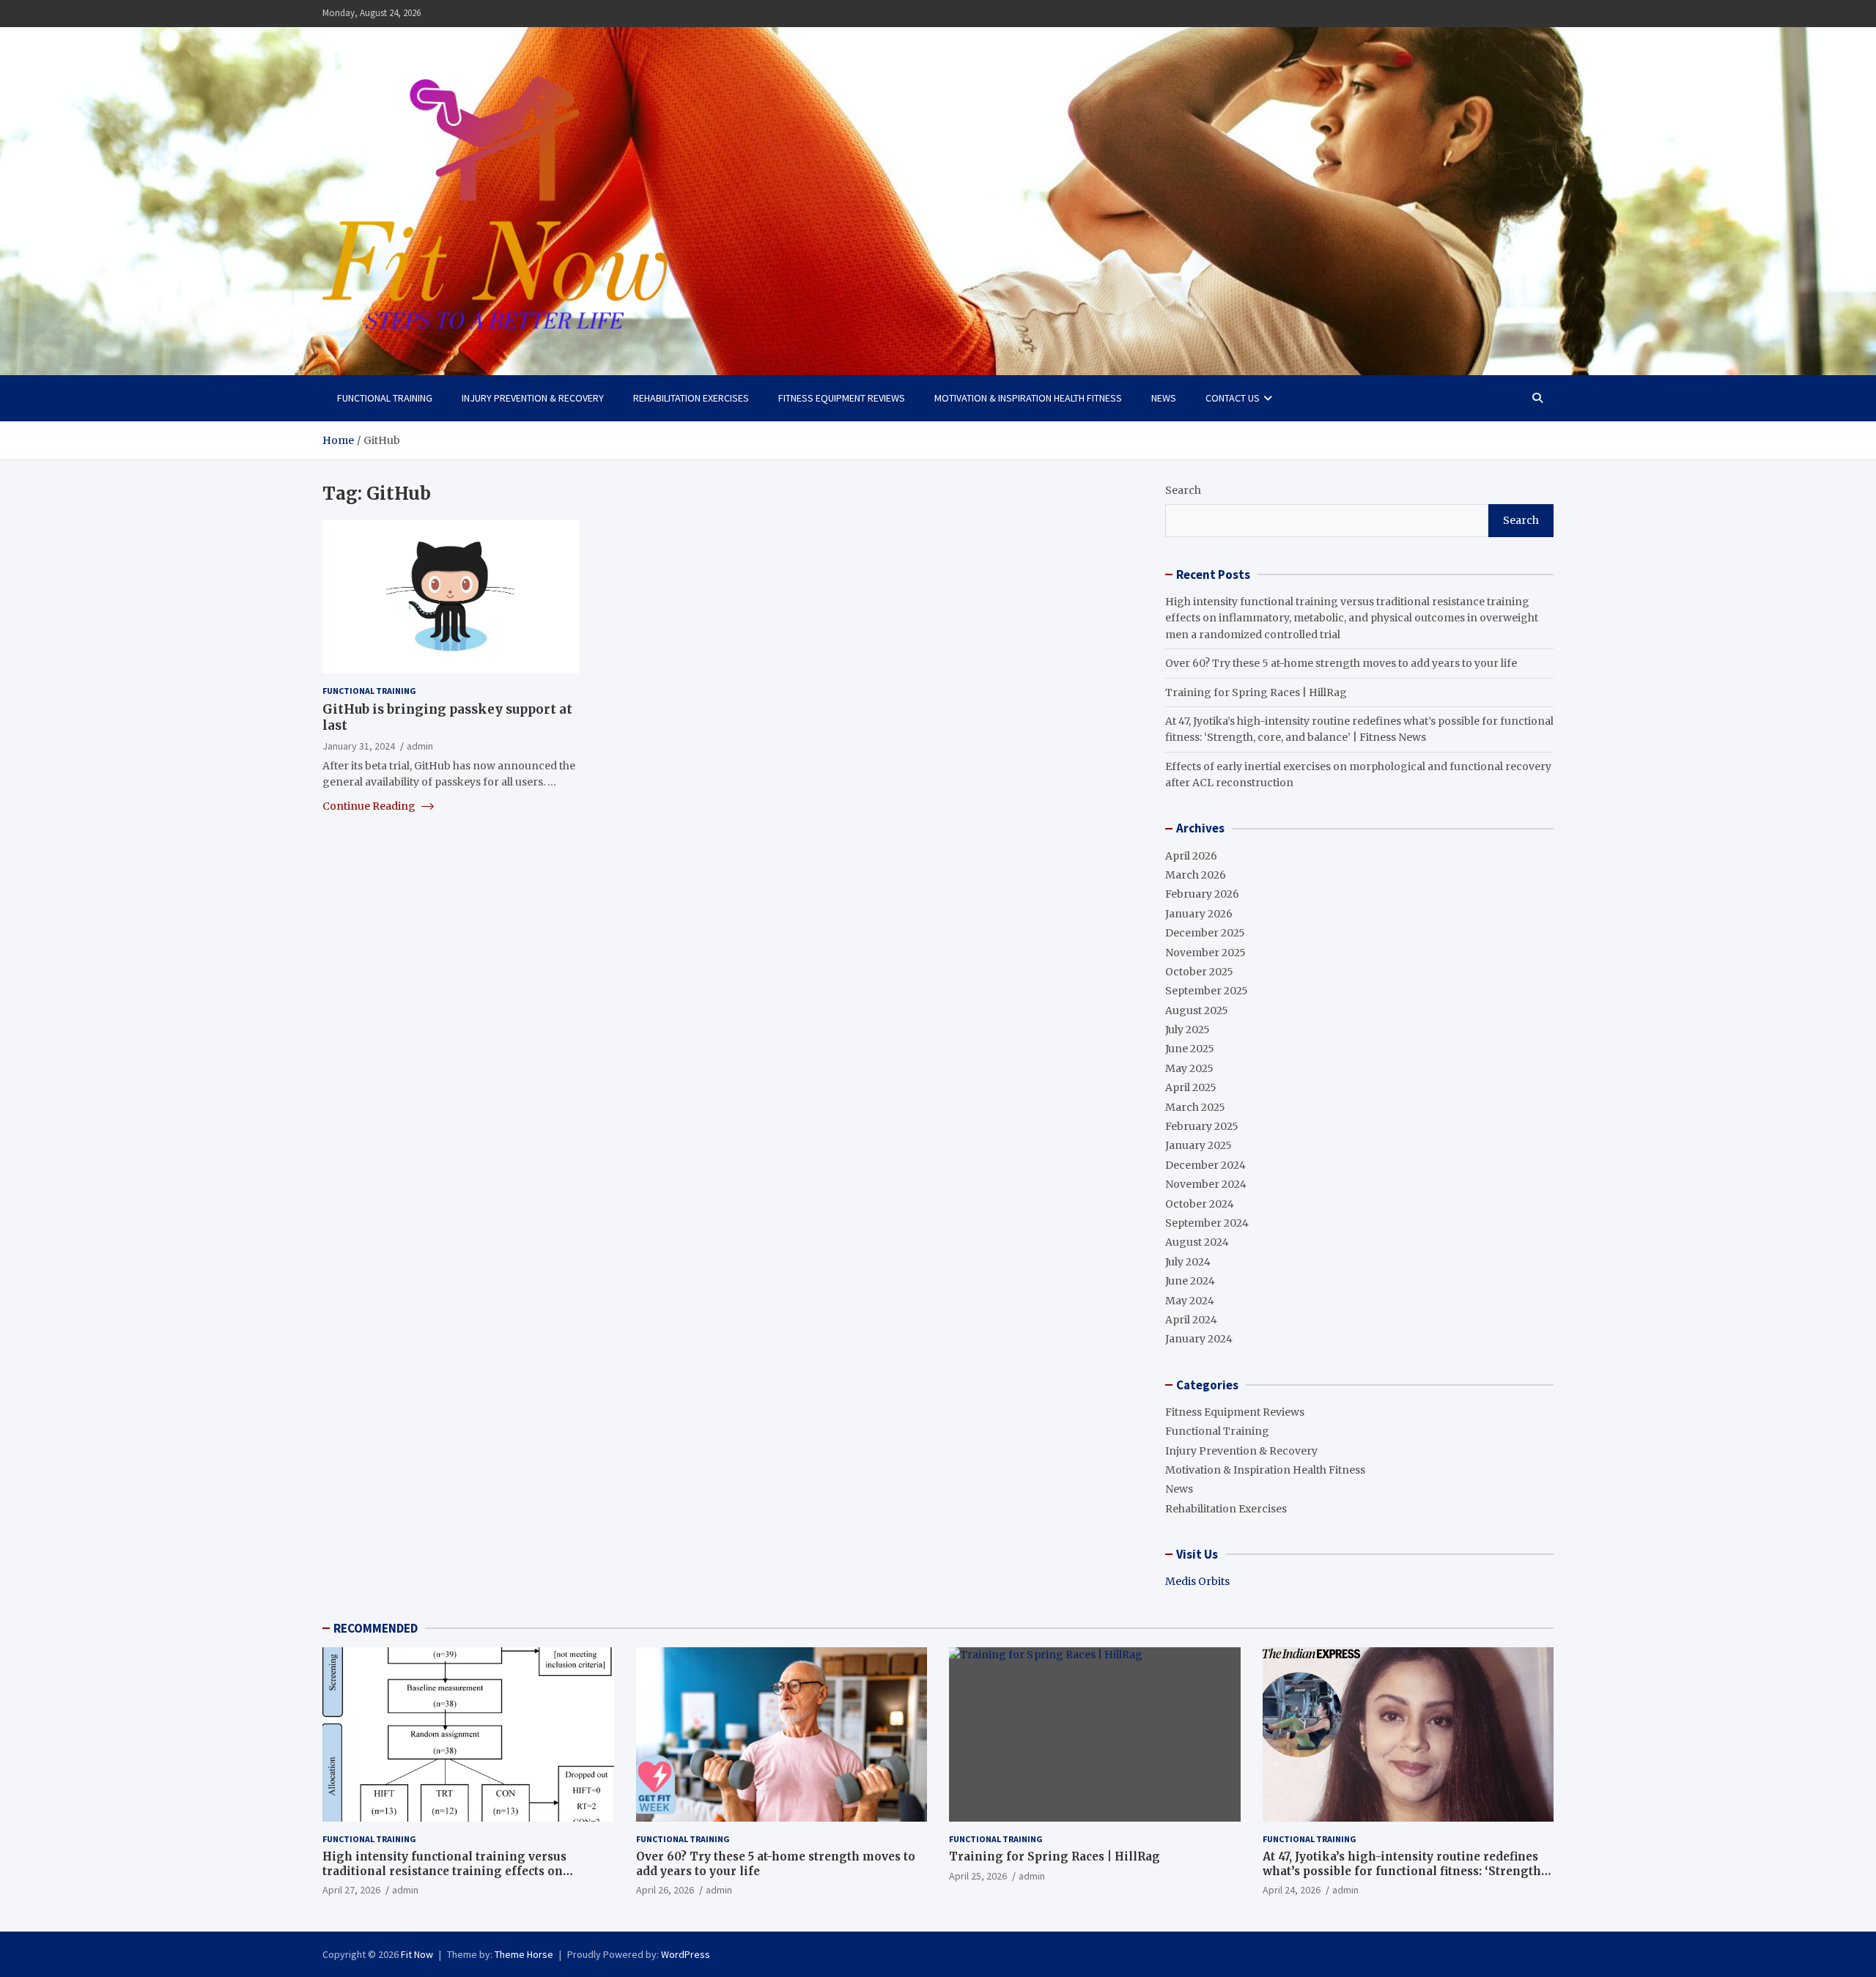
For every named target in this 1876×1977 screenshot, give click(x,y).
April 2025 (1191, 1087)
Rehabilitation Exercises (691, 398)
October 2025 (1199, 972)
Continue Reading (370, 806)
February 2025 (1202, 1126)
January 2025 (1199, 1145)
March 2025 (1195, 1107)
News (1164, 398)
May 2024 (1190, 1301)
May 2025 (1189, 1068)
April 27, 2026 (351, 1890)
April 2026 (1191, 856)
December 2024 (1205, 1165)
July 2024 (1188, 1262)
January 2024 (1199, 1339)
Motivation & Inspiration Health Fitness (1028, 398)
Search (1183, 490)
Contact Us (1233, 398)
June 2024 (1190, 1281)
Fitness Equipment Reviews (842, 398)
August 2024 (1197, 1242)
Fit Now (417, 1954)
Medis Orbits (1197, 1581)
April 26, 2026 (665, 1890)
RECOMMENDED (376, 1628)
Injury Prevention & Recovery (533, 398)
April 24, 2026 (1292, 1890)
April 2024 (1191, 1320)
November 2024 (1206, 1184)
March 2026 (1196, 875)
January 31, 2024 (359, 746)
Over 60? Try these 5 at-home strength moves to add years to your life (1341, 663)
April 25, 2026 (978, 1876)
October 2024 (1200, 1204)
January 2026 (1199, 914)
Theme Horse (524, 1954)
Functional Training (385, 398)
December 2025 (1205, 933)
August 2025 (1197, 1010)
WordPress (686, 1954)
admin (420, 746)
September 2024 (1207, 1223)
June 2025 (1190, 1049)
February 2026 (1202, 894)
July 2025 (1188, 1030)
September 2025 (1207, 991)
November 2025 (1205, 953)
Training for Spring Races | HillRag (1256, 692)
